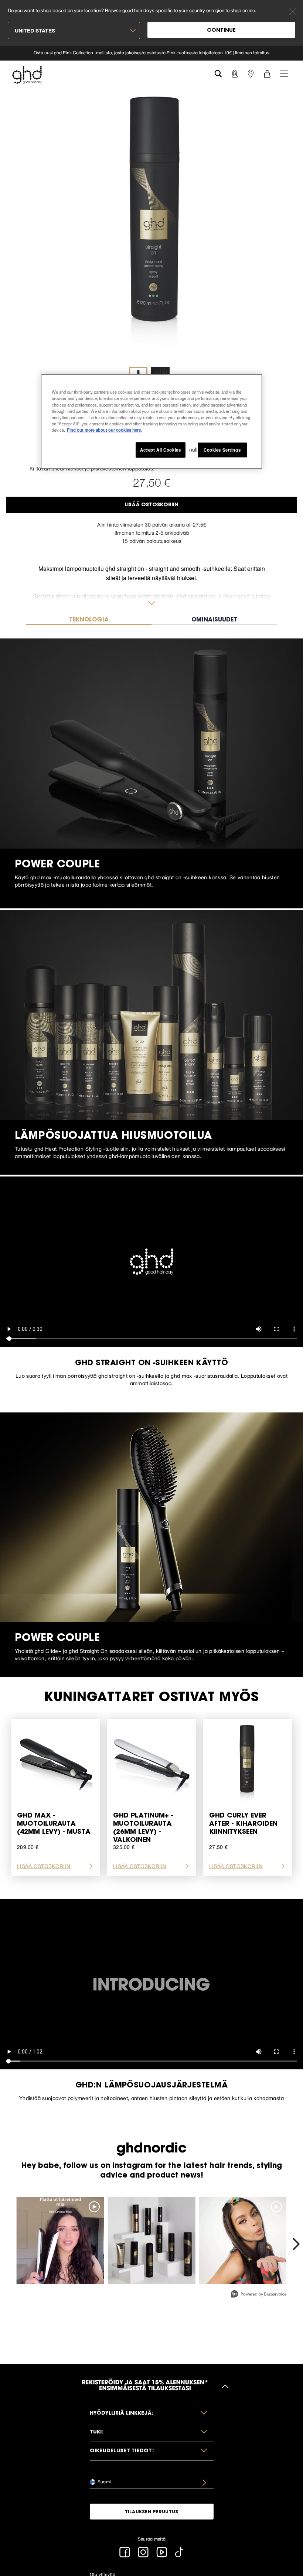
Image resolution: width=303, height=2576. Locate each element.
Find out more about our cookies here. (104, 429)
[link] (151, 53)
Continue (221, 31)
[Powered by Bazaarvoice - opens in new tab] (259, 2295)
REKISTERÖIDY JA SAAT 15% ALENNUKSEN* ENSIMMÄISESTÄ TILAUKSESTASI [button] (145, 2386)
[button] (152, 2414)
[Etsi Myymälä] (251, 73)
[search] (218, 73)
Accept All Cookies (160, 449)
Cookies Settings (222, 449)
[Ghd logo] (27, 75)
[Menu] (284, 73)
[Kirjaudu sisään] (234, 73)
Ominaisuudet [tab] (214, 620)
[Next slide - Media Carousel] (296, 2244)
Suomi (104, 2482)
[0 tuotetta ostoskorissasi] (267, 73)
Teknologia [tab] (89, 620)
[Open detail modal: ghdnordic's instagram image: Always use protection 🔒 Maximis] (152, 2241)
